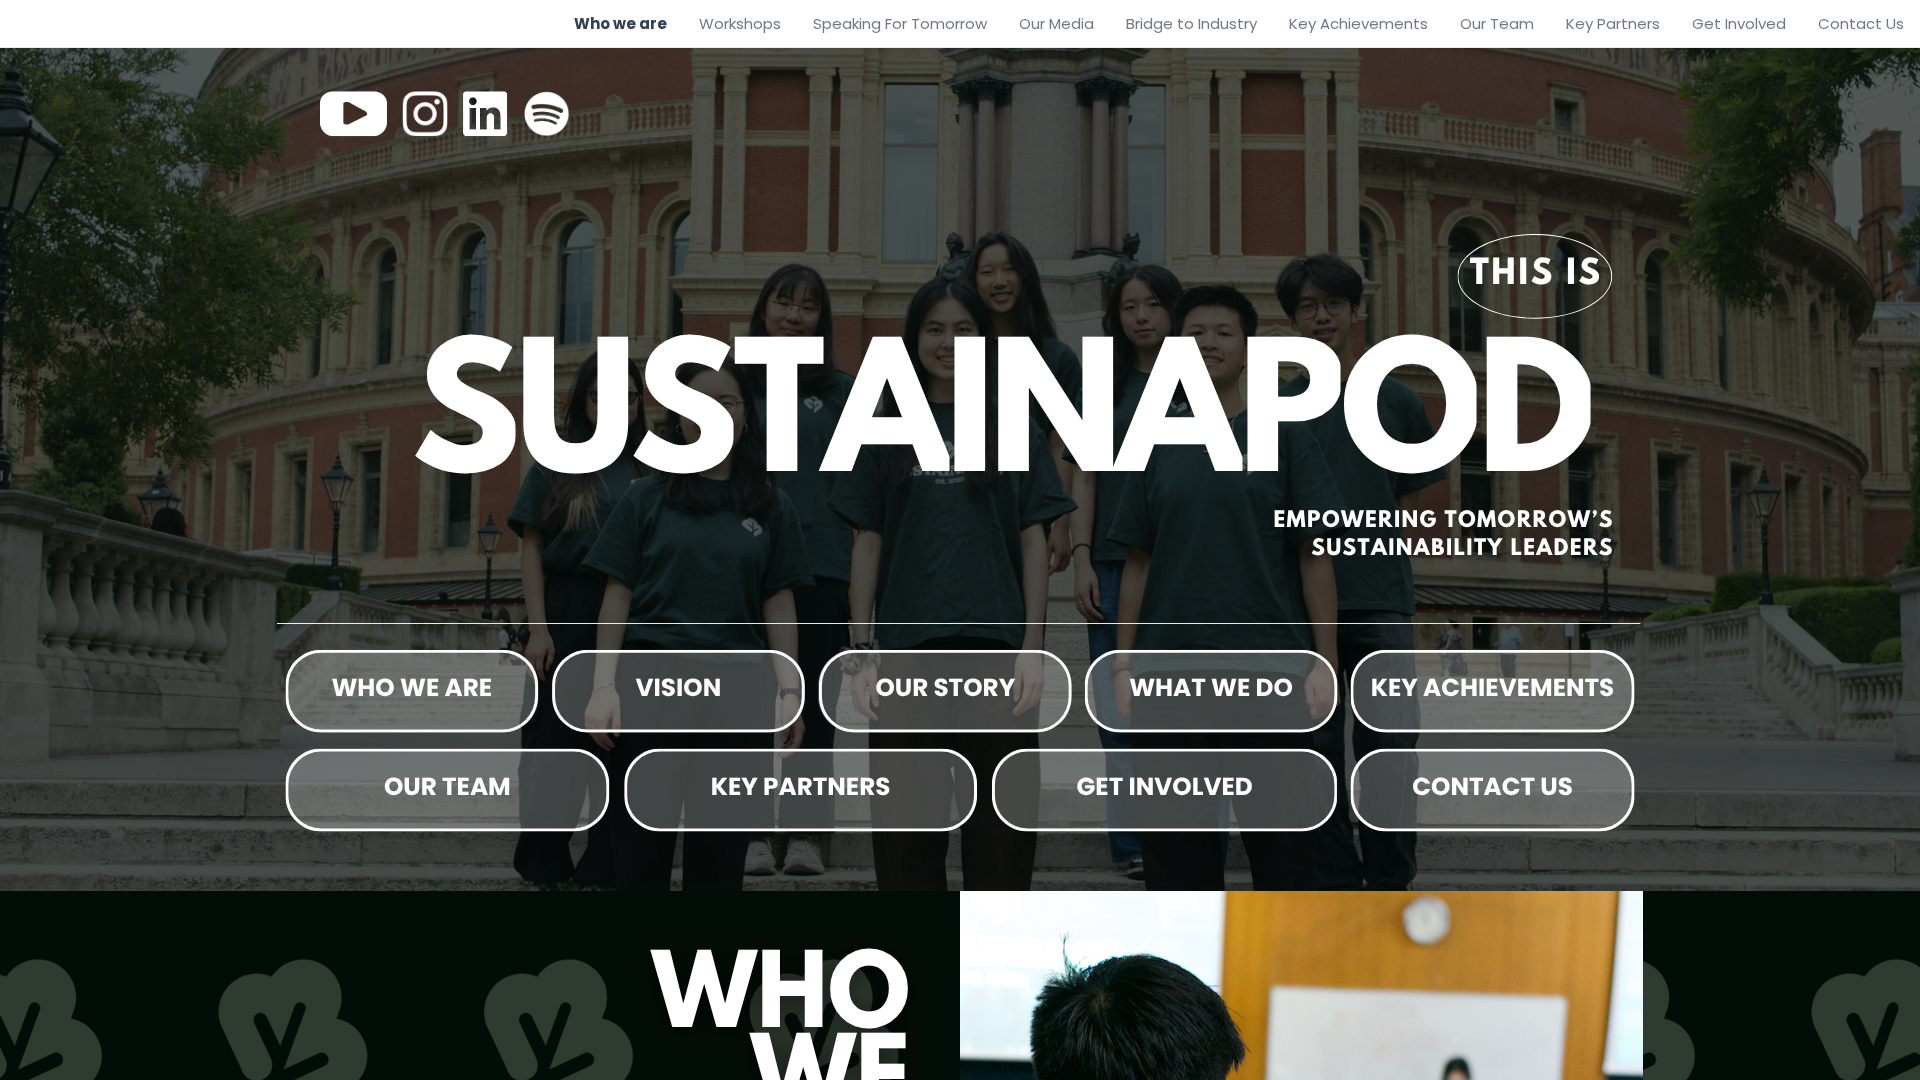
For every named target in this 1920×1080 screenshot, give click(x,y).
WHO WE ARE (411, 687)
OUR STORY (945, 687)
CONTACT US (1492, 786)
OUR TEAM (447, 786)
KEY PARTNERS (801, 786)
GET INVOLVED (1165, 786)
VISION (679, 687)
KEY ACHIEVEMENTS (1492, 687)
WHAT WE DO (1211, 687)
